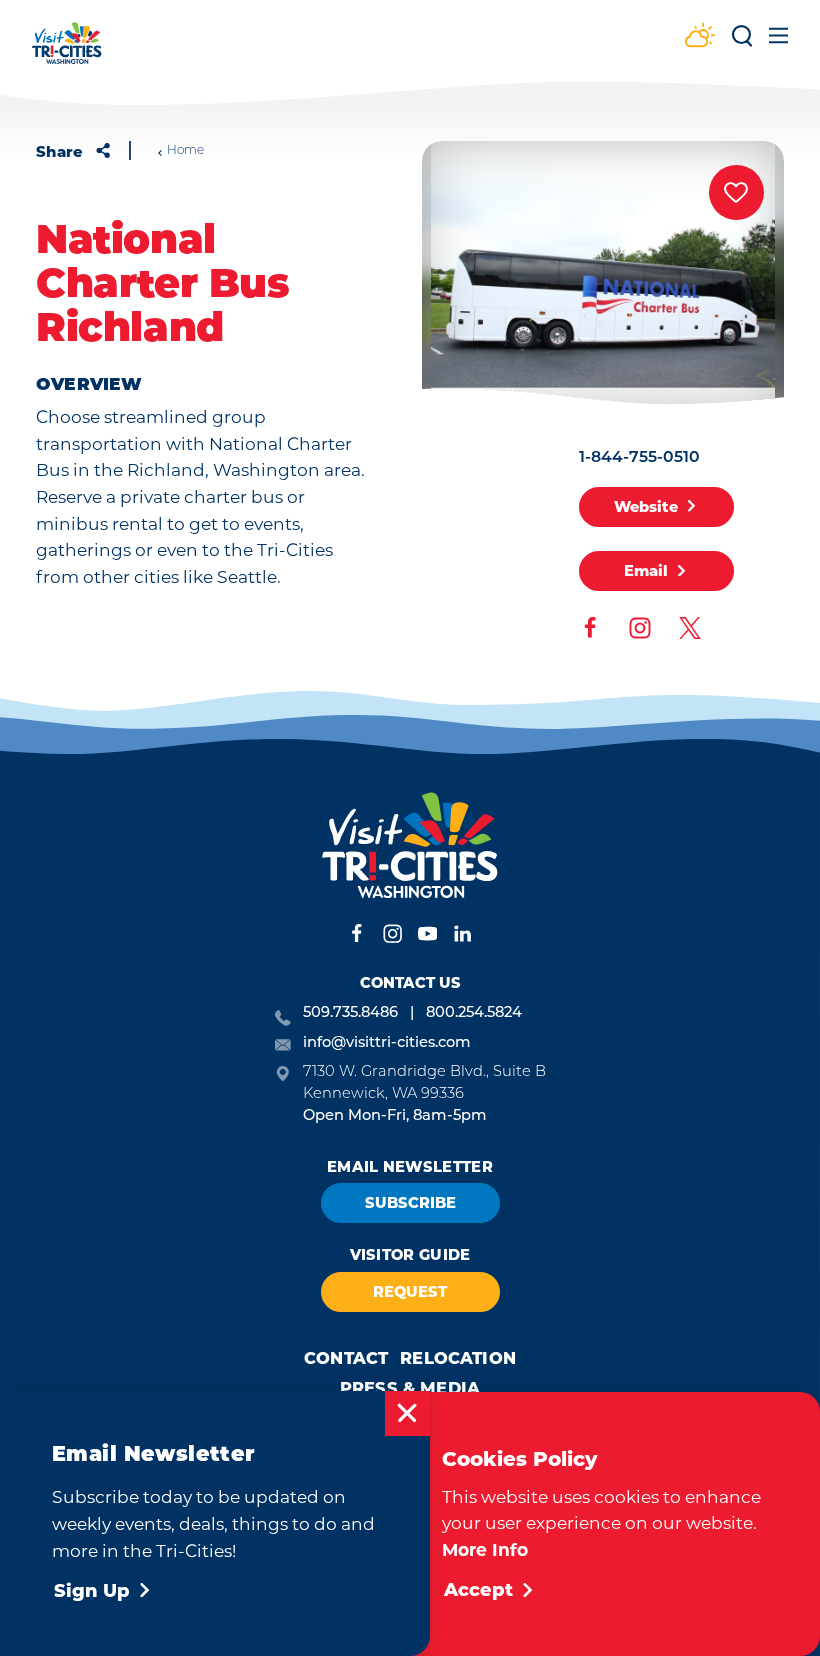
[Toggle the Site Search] (742, 42)
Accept (478, 1590)
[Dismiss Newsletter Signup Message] (407, 1413)
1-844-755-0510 (639, 458)
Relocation (458, 1358)
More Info (485, 1549)
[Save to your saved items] (736, 192)
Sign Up (92, 1591)
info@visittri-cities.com (387, 1043)
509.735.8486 (350, 1013)
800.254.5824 (474, 1013)
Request (410, 1292)
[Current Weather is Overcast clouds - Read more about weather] (700, 37)
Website (646, 507)
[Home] (67, 52)
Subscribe (410, 1203)
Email (646, 571)
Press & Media (410, 1388)
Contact (346, 1358)
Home (185, 151)
